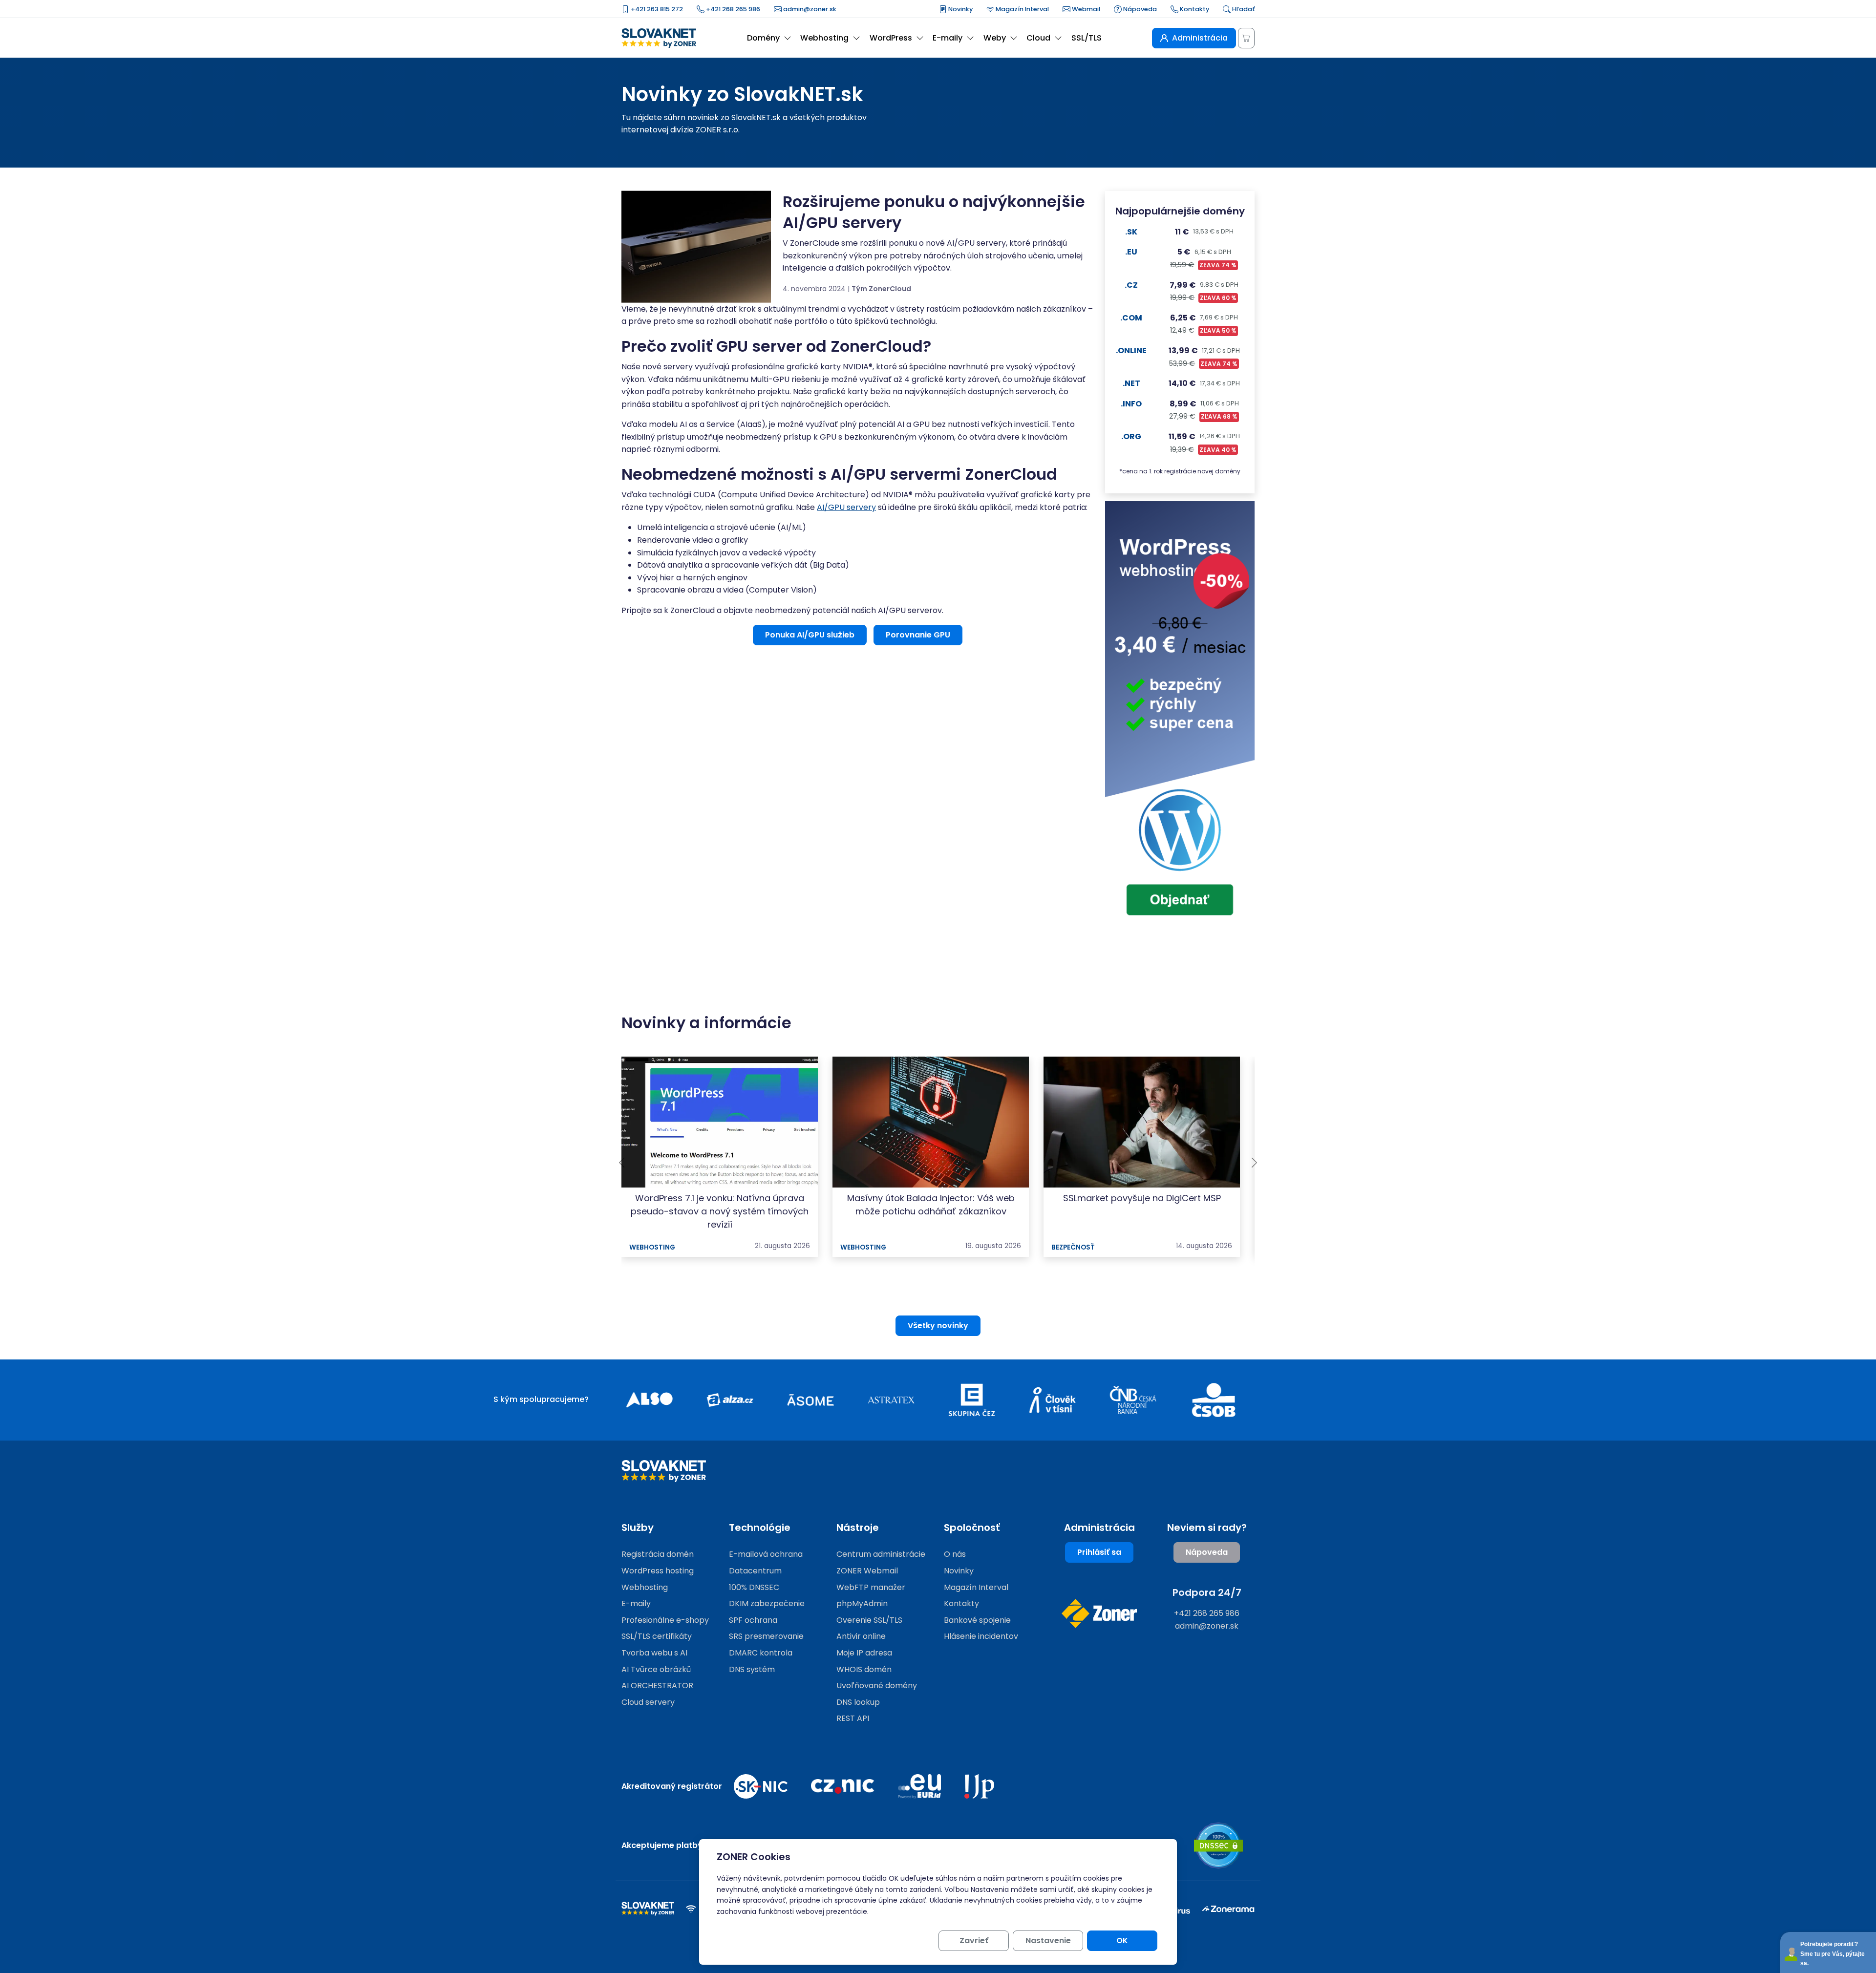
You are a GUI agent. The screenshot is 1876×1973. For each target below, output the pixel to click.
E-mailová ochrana (766, 1554)
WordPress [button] (891, 38)
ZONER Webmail (867, 1571)
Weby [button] (995, 38)
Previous (622, 1163)
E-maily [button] (948, 38)
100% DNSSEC (754, 1587)
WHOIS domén (864, 1669)
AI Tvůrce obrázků (656, 1669)
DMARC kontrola (761, 1653)
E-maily (636, 1603)
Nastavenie (1048, 1941)
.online (1131, 350)
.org (1131, 436)
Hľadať (1243, 9)
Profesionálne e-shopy (665, 1620)
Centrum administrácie (881, 1554)
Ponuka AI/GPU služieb (810, 635)
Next (1254, 1163)
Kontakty (1194, 9)
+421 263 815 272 (656, 9)
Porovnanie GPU (918, 635)
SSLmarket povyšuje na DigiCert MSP (1142, 1198)
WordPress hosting (658, 1571)
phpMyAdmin (862, 1603)
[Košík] (1246, 38)
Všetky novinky (938, 1326)
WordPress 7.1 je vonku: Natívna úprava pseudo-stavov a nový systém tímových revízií (720, 1211)
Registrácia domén (658, 1554)
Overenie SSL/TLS (869, 1620)
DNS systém (752, 1669)
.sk (1131, 232)
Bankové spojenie (977, 1620)
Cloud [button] (1038, 38)
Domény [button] (763, 38)
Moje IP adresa (864, 1653)
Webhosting (652, 1247)
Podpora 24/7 (1207, 1592)
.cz (1131, 285)
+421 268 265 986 (732, 9)
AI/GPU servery (846, 507)
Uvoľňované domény (877, 1686)
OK (1122, 1941)
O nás (955, 1554)
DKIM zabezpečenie (767, 1603)
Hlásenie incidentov (981, 1636)
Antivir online (861, 1636)
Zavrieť (974, 1941)
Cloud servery (648, 1702)
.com (1131, 318)
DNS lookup (858, 1702)
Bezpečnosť (1073, 1247)
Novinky (960, 9)
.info (1131, 404)
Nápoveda (1139, 9)
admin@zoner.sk (809, 9)
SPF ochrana (753, 1620)
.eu (1131, 252)
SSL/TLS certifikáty (657, 1636)
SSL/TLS (1087, 38)
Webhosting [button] (824, 38)
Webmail (1085, 9)
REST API (853, 1718)
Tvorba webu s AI (654, 1653)
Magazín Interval (1022, 9)
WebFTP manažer (871, 1587)
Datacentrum (755, 1571)
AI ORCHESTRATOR (657, 1686)
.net (1131, 383)
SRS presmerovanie (766, 1636)
